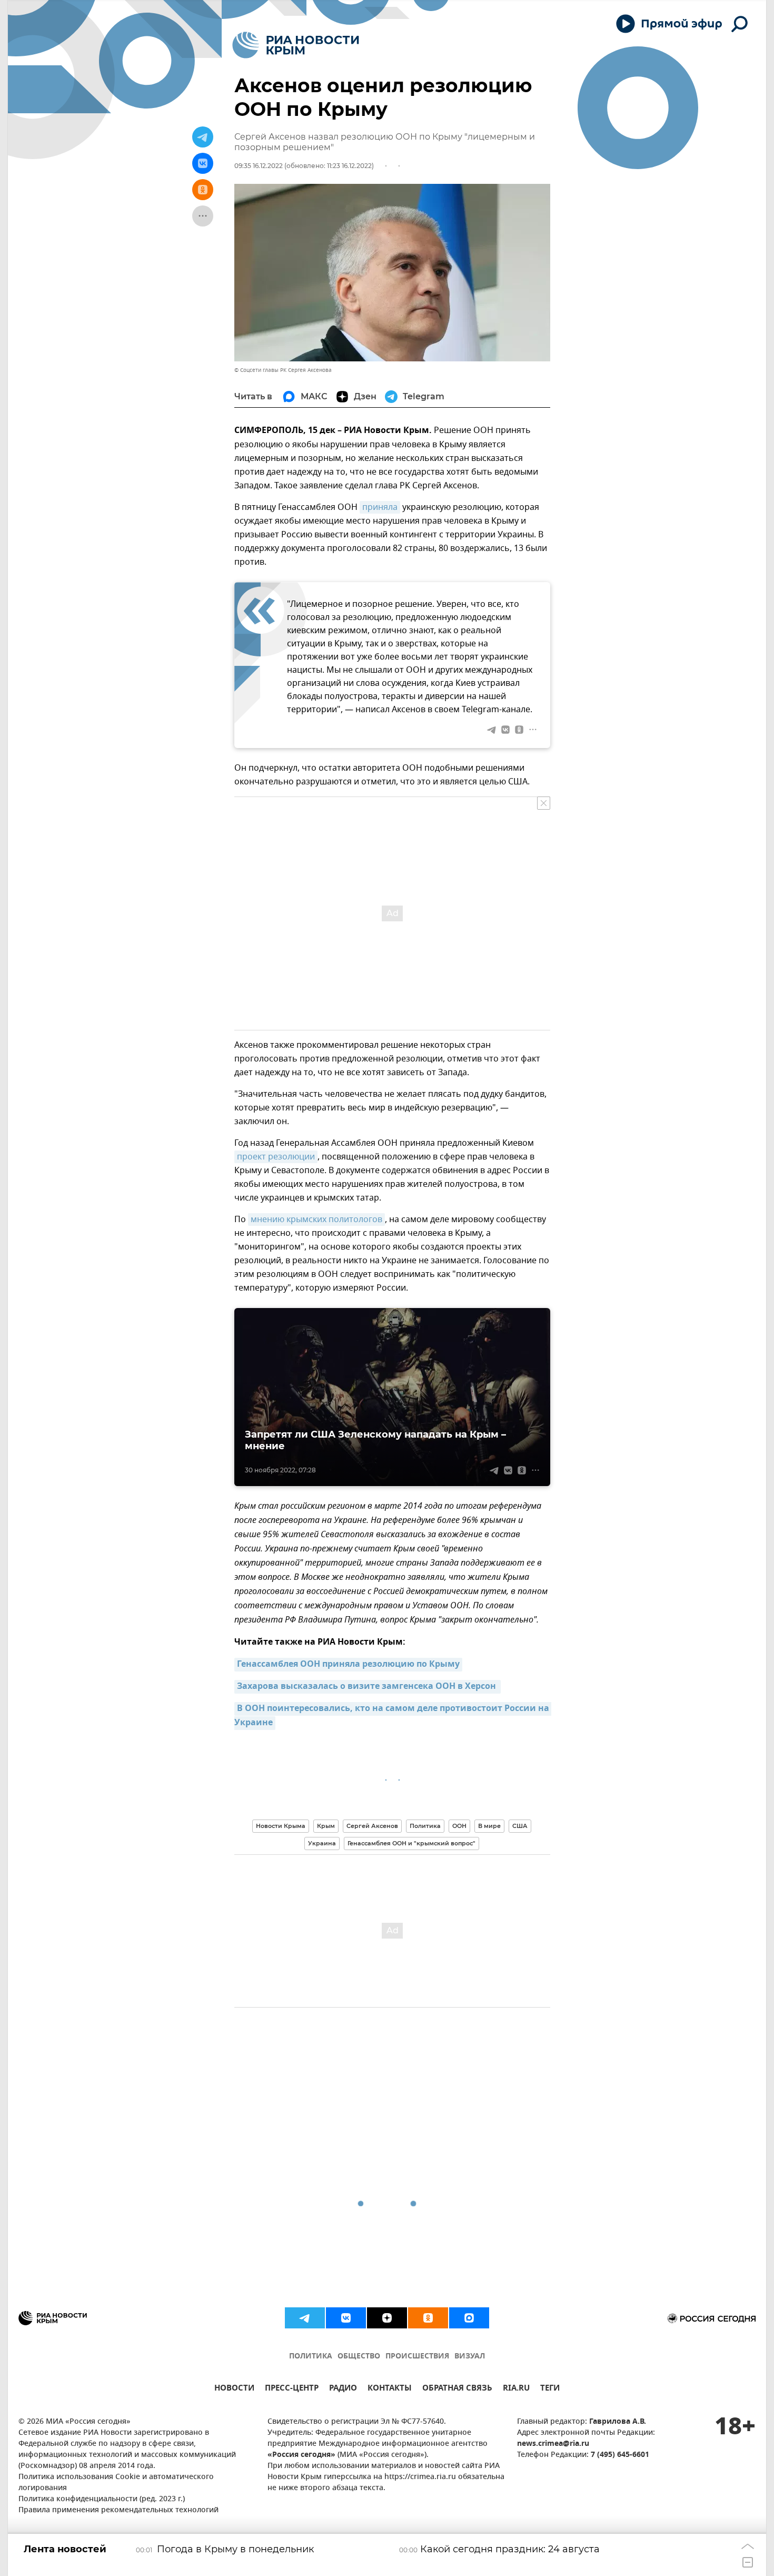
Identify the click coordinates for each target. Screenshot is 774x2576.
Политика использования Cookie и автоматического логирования (116, 2483)
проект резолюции (276, 1157)
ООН (459, 1826)
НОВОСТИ (234, 2389)
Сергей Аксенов (372, 1826)
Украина (322, 1843)
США (520, 1826)
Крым (326, 1826)
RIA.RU (516, 2389)
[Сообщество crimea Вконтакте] (346, 2318)
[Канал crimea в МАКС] (469, 2318)
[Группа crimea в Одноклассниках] (428, 2318)
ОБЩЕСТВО (359, 2357)
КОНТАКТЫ (390, 2389)
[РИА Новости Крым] (296, 45)
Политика (425, 1826)
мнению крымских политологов (316, 1220)
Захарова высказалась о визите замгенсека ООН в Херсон (368, 1687)
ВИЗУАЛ (470, 2357)
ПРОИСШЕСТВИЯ (417, 2357)
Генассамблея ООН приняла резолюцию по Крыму (348, 1665)
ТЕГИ (550, 2389)
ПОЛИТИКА (311, 2357)
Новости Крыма (281, 1826)
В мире (489, 1826)
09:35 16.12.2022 (259, 166)
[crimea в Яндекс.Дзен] (387, 2318)
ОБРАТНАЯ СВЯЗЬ (457, 2389)
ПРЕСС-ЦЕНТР (292, 2389)
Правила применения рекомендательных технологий (118, 2510)
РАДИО (343, 2389)
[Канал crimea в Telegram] (305, 2318)
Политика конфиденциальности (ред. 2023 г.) (102, 2499)
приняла (380, 507)
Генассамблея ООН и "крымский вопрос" (411, 1843)
